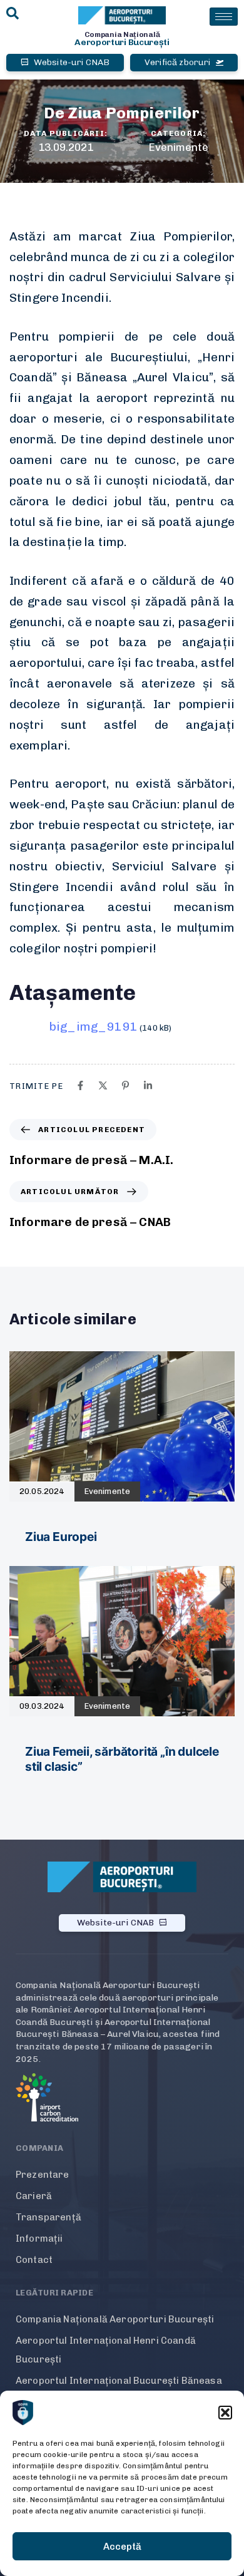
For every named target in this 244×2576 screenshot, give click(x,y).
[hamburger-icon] (224, 17)
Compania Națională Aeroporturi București (115, 2319)
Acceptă (122, 2547)
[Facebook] (80, 1085)
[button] (225, 2413)
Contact (34, 2260)
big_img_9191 (93, 1027)
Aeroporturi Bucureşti (122, 42)
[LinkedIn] (148, 1085)
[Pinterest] (125, 1085)
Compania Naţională (122, 34)
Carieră (34, 2196)
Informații (39, 2239)
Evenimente (178, 147)
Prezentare (43, 2175)
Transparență (48, 2217)
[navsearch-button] (13, 14)
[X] (103, 1085)
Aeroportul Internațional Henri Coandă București (106, 2350)
